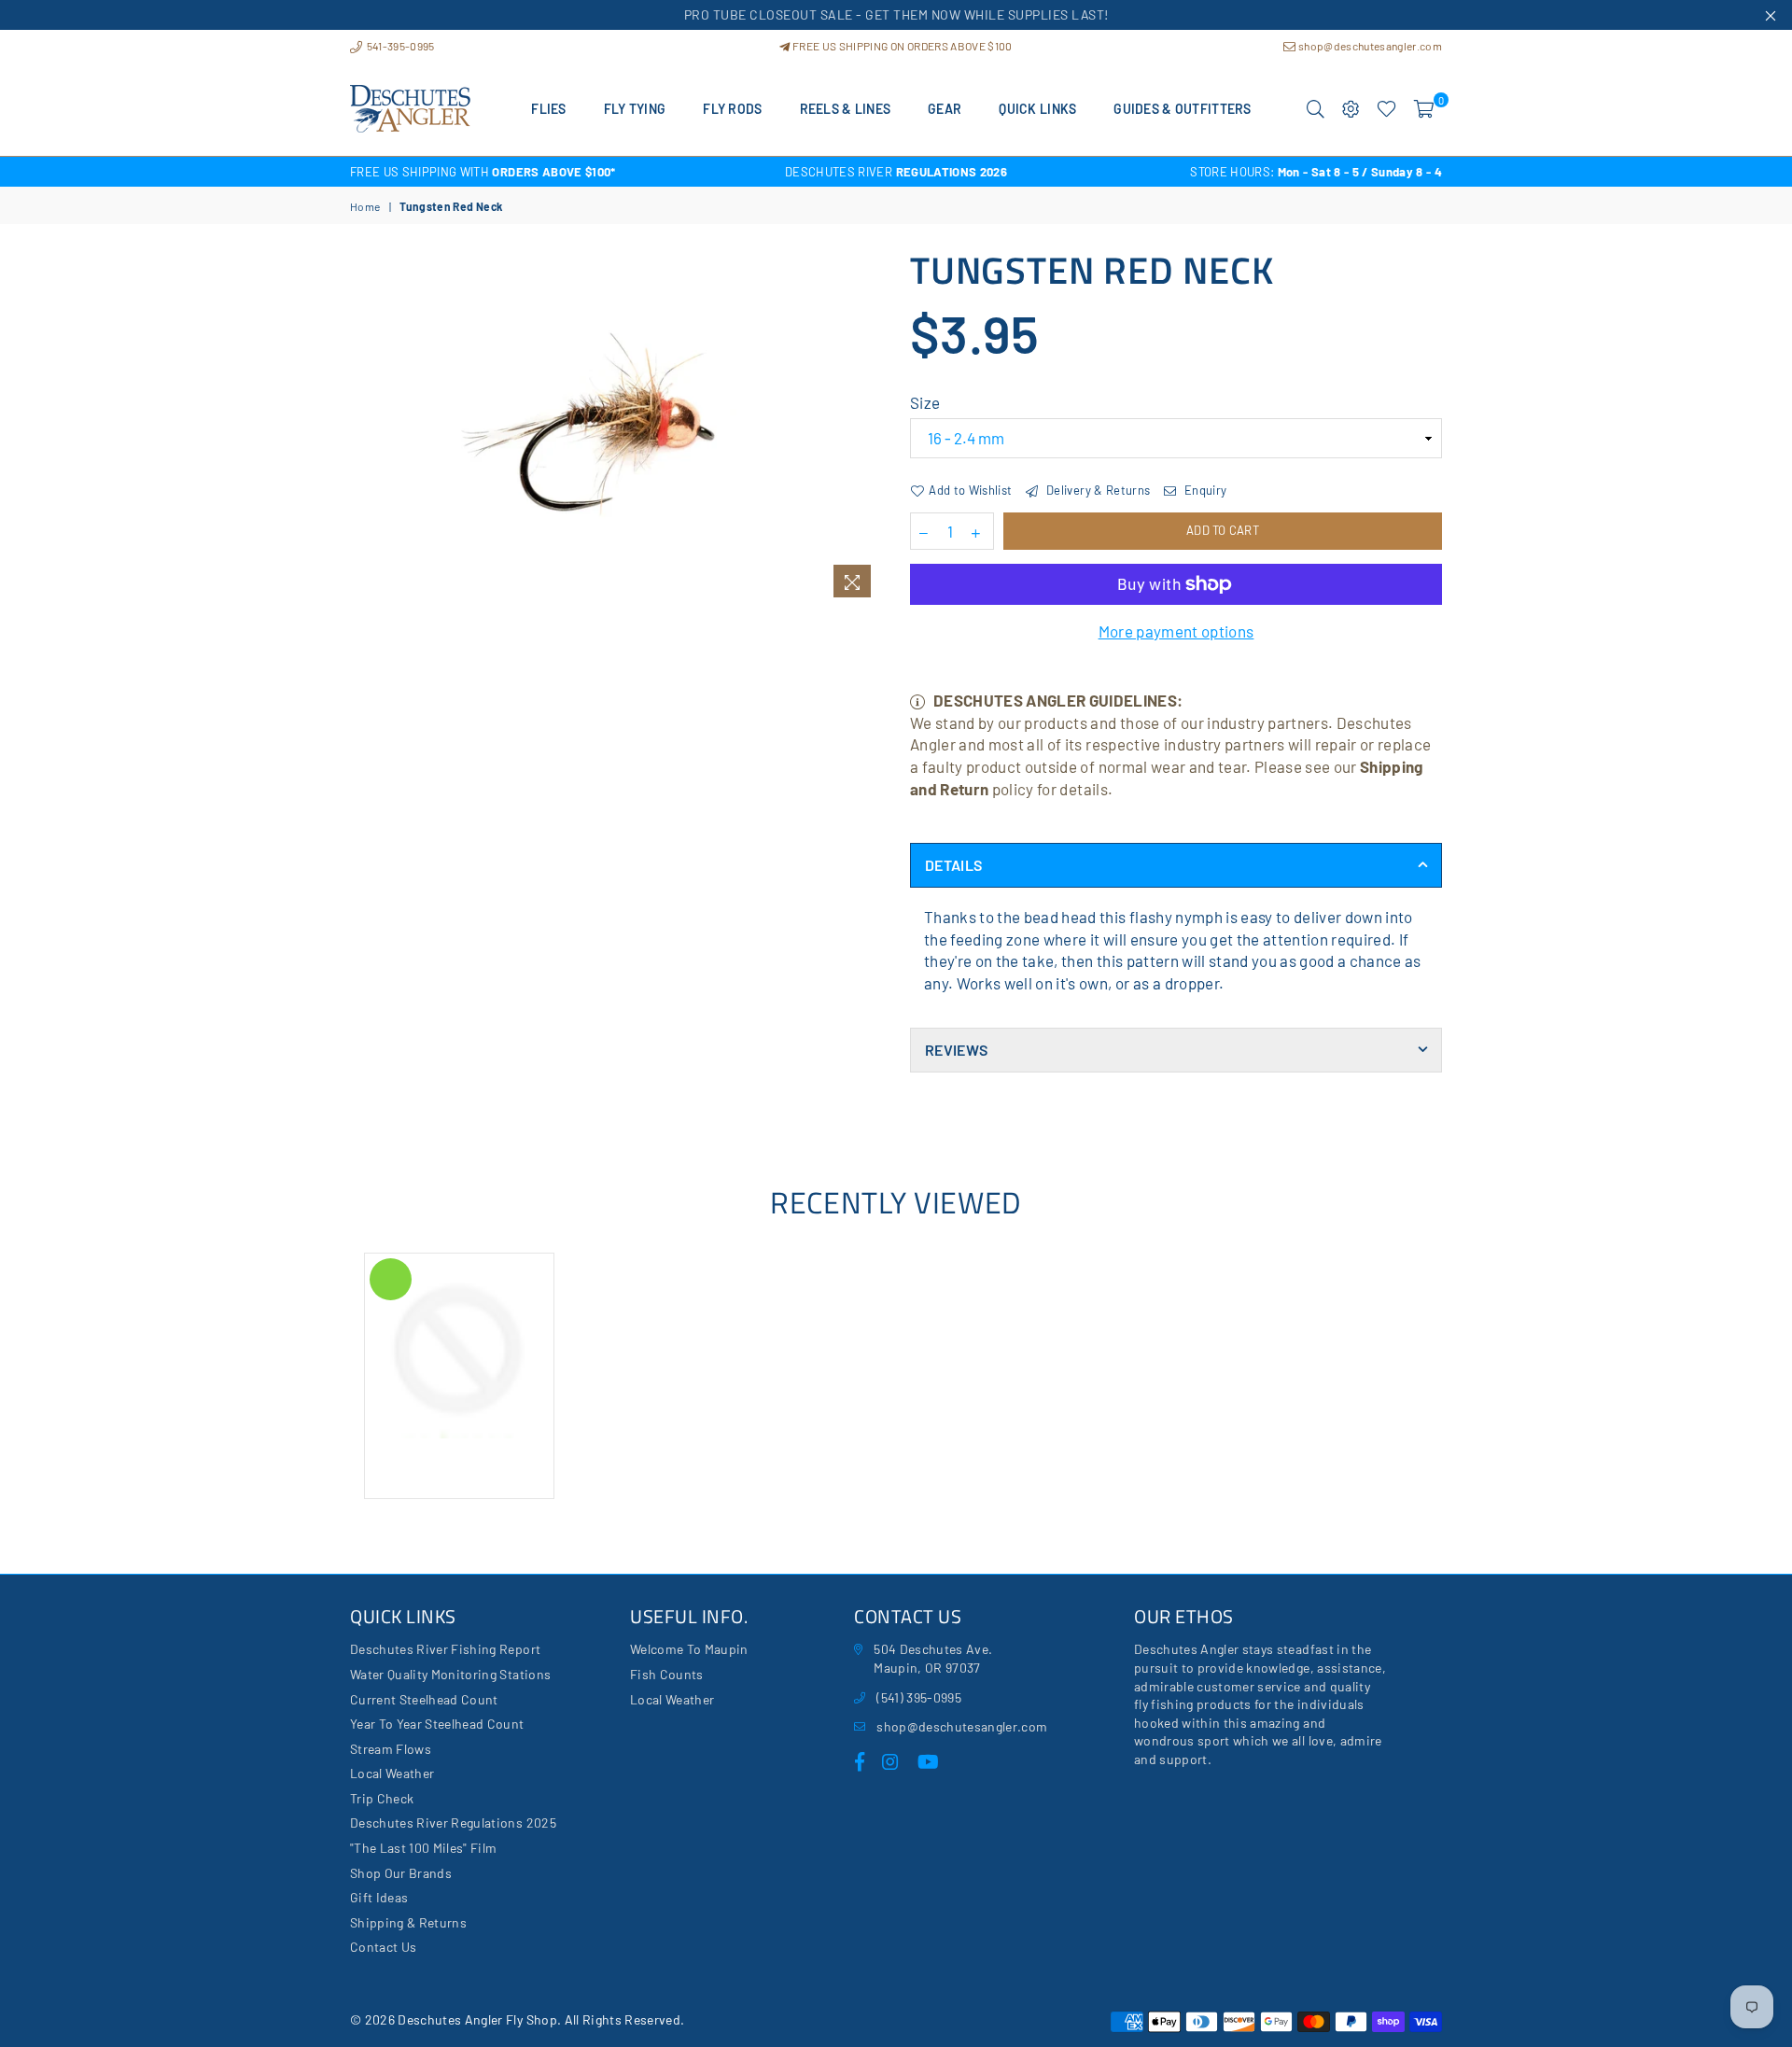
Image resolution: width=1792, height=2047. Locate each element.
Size (925, 402)
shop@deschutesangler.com (1369, 46)
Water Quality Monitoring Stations (450, 1674)
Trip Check (382, 1798)
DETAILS (953, 865)
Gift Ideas (379, 1897)
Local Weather (392, 1773)
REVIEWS (956, 1050)
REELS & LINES (846, 109)
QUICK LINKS (1037, 109)
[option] (532, 172)
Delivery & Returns (1097, 490)
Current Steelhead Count (424, 1699)
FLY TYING (635, 109)
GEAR (945, 109)
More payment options (1176, 631)
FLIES (548, 109)
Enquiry (1204, 490)
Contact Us (383, 1947)
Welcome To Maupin (689, 1649)
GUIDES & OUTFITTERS (1182, 109)
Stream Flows (391, 1749)
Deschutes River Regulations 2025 (453, 1823)
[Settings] (1351, 109)
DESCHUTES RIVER (896, 172)
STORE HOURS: (1316, 172)
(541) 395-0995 (919, 1697)
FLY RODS (732, 109)
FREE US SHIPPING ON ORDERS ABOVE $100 (901, 46)
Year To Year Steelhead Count (437, 1724)
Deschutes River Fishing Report (445, 1649)
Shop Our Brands (401, 1873)
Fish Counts (667, 1674)
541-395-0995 (399, 46)
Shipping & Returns (408, 1922)
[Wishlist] (1386, 109)
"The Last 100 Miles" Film (424, 1848)
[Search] (1316, 109)
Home (365, 206)
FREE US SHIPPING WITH (483, 172)
